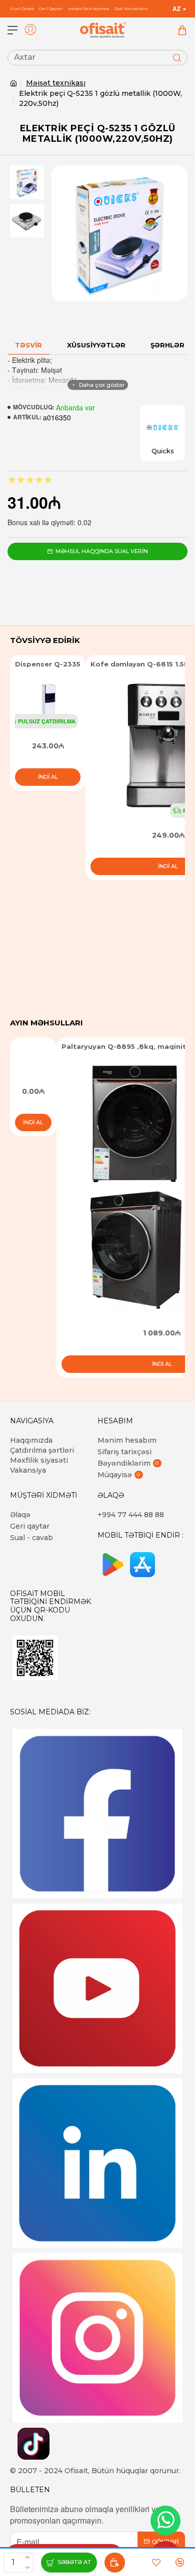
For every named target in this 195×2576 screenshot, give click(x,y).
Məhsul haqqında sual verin (102, 551)
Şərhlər (167, 345)
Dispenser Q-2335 (48, 664)
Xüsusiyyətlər (96, 345)
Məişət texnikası (56, 83)
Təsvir (28, 345)
